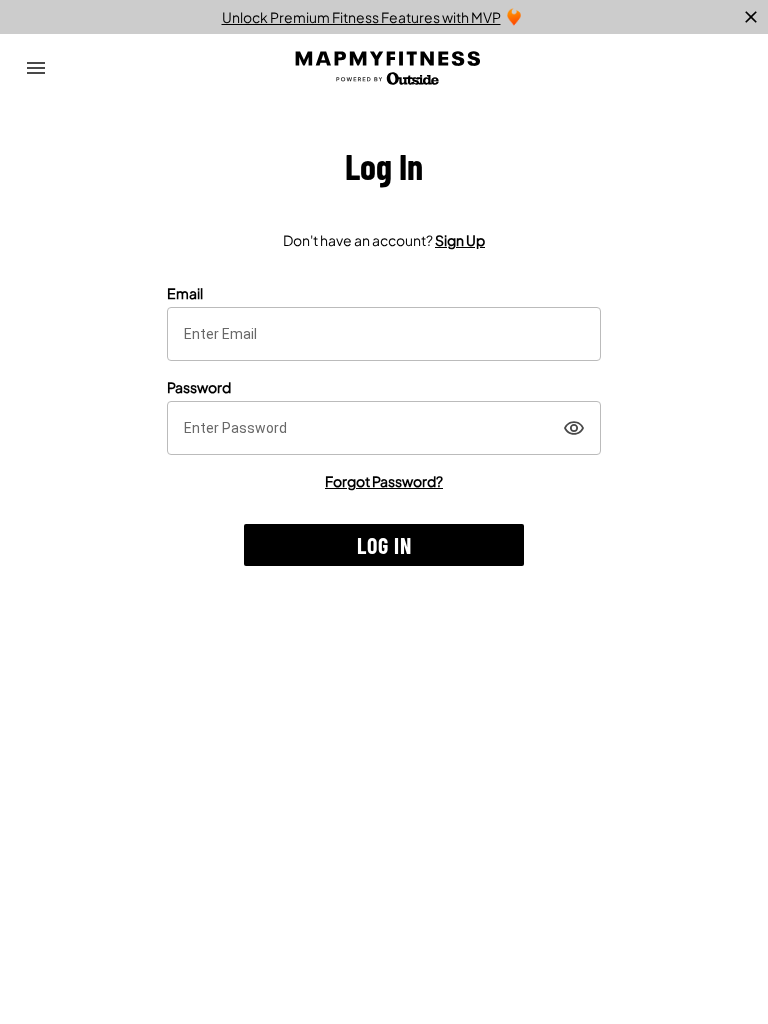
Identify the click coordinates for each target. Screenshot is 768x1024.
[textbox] (384, 334)
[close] (751, 17)
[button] (384, 545)
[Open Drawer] (36, 68)
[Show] (574, 428)
